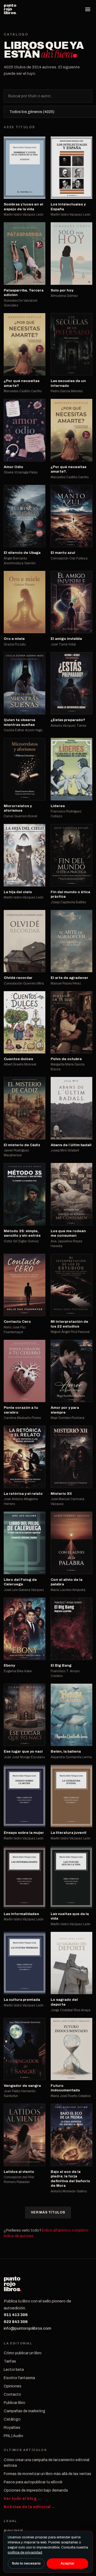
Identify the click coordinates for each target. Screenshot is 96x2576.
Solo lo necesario (26, 2563)
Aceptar (67, 2563)
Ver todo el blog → (23, 2499)
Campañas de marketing (25, 2411)
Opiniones (13, 2386)
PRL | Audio (13, 2436)
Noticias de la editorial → (30, 2507)
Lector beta (14, 2370)
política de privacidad (25, 2552)
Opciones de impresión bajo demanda (36, 2490)
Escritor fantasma (19, 2378)
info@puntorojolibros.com (27, 2328)
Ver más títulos (48, 2212)
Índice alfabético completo (65, 2230)
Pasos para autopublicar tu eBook (33, 2482)
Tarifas (10, 2361)
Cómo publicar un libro (23, 2353)
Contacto (12, 2394)
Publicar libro (15, 2403)
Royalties (12, 2428)
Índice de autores (19, 2236)
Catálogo (12, 2419)
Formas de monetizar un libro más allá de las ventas (47, 2474)
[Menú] (88, 9)
